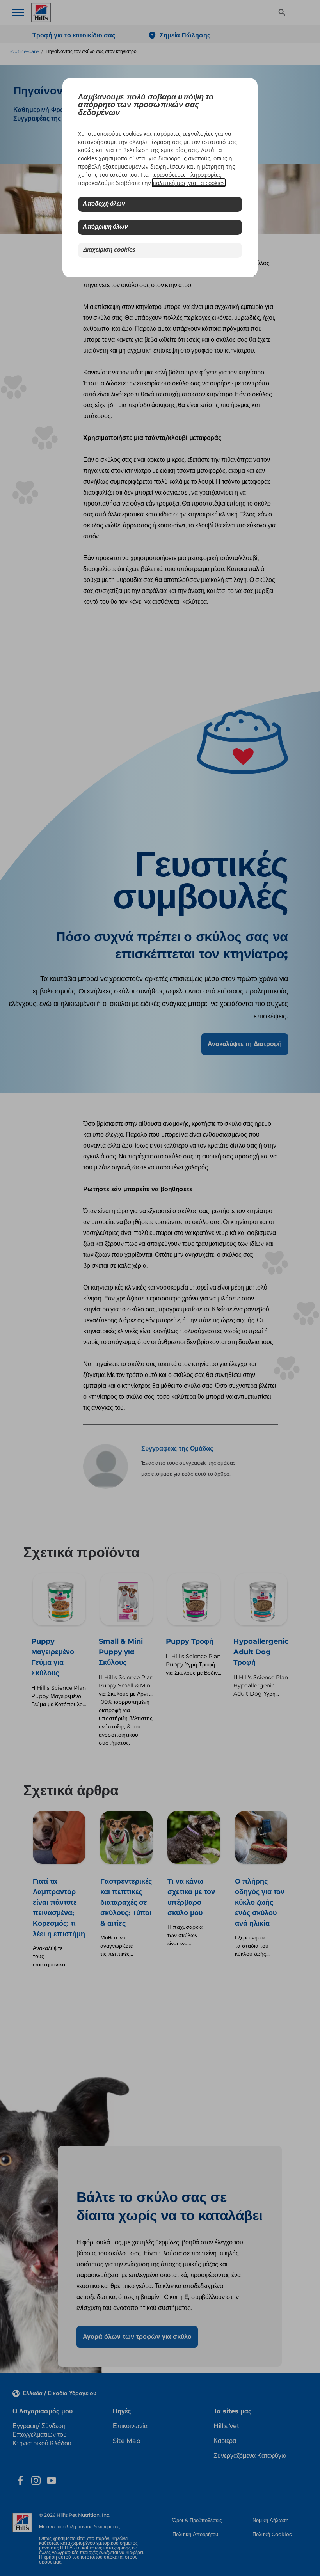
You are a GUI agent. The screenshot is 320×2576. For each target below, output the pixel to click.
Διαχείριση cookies (109, 250)
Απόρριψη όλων (105, 227)
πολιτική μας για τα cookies (189, 183)
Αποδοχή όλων (104, 204)
